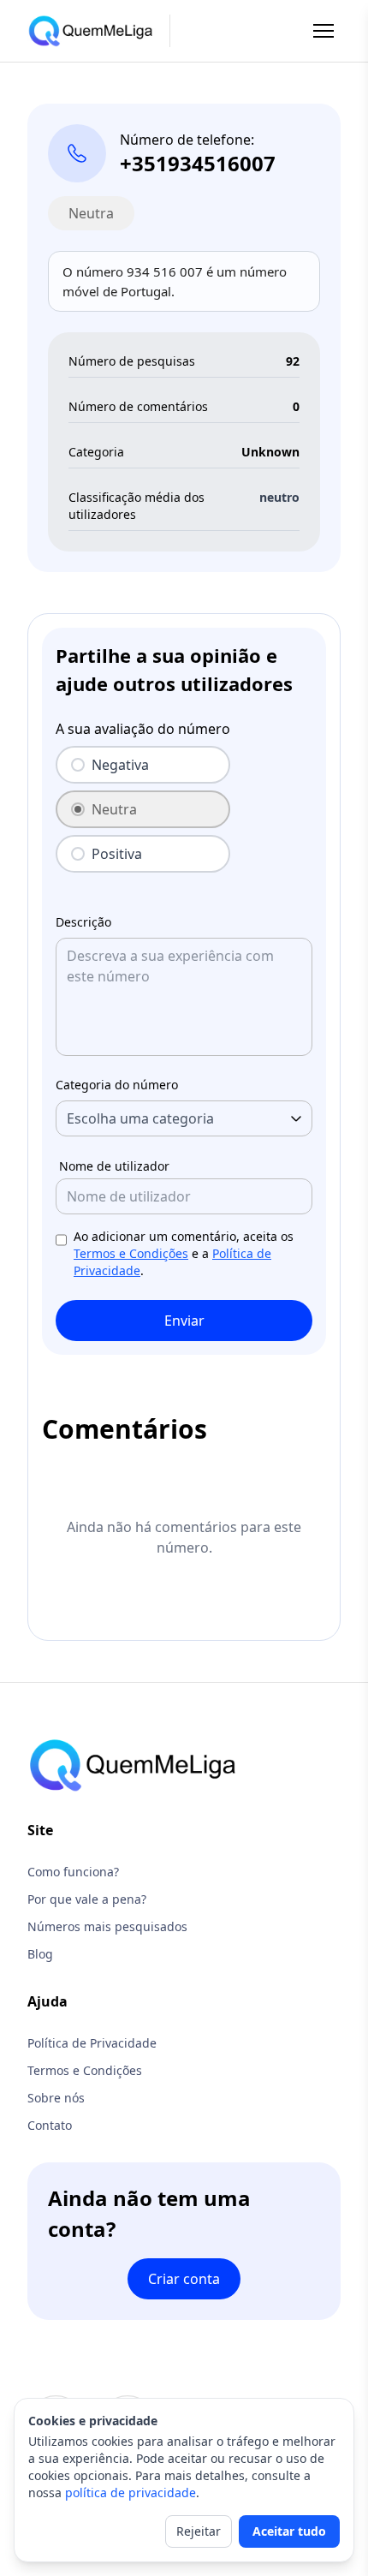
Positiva (117, 854)
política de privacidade (131, 2493)
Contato (50, 2125)
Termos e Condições (131, 1253)
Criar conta (184, 2279)
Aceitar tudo (289, 2531)
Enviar (184, 1321)
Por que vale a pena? (87, 1899)
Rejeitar (199, 2531)
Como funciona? (73, 1872)
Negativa (120, 765)
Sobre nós (56, 2098)
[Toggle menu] (323, 31)
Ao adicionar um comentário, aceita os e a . (184, 1253)
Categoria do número (117, 1085)
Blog (40, 1954)
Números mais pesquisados (107, 1926)
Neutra (114, 809)
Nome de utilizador (114, 1166)
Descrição (83, 922)
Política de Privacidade (92, 2043)
